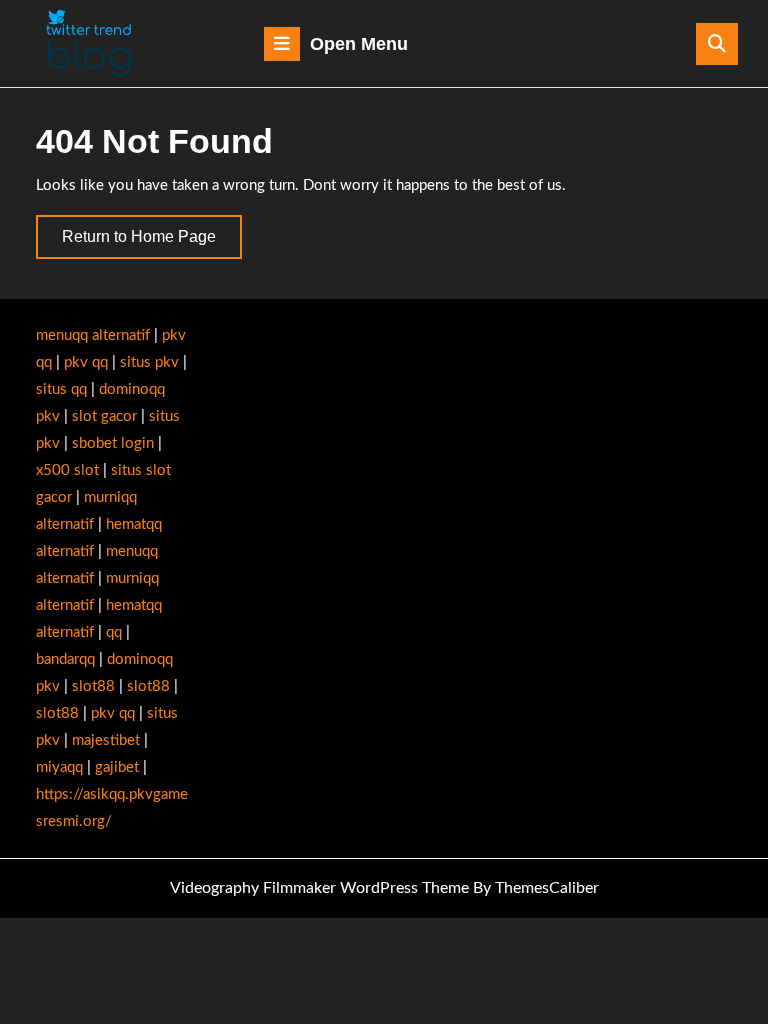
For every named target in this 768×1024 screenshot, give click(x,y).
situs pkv (149, 362)
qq (114, 632)
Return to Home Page (152, 243)
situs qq (61, 389)
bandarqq (65, 659)
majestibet (106, 740)
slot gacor (104, 416)
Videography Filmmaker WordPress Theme (319, 888)
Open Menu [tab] (359, 46)
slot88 (93, 686)
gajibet (117, 767)
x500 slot (67, 470)
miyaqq (59, 767)
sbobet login (113, 443)
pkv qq (86, 362)
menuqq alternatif (93, 335)
